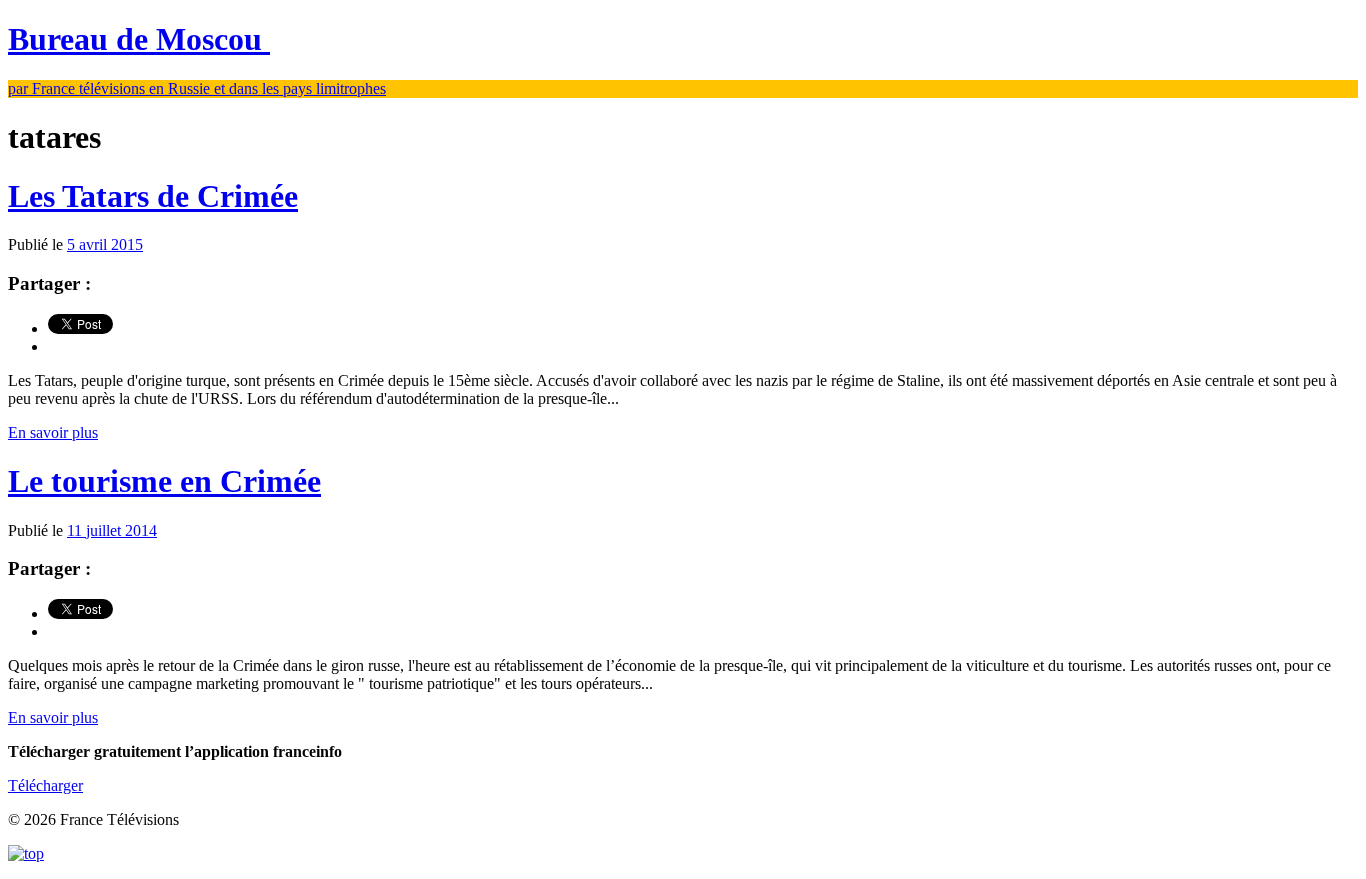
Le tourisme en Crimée (164, 481)
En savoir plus (53, 432)
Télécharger (45, 785)
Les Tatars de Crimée (153, 196)
